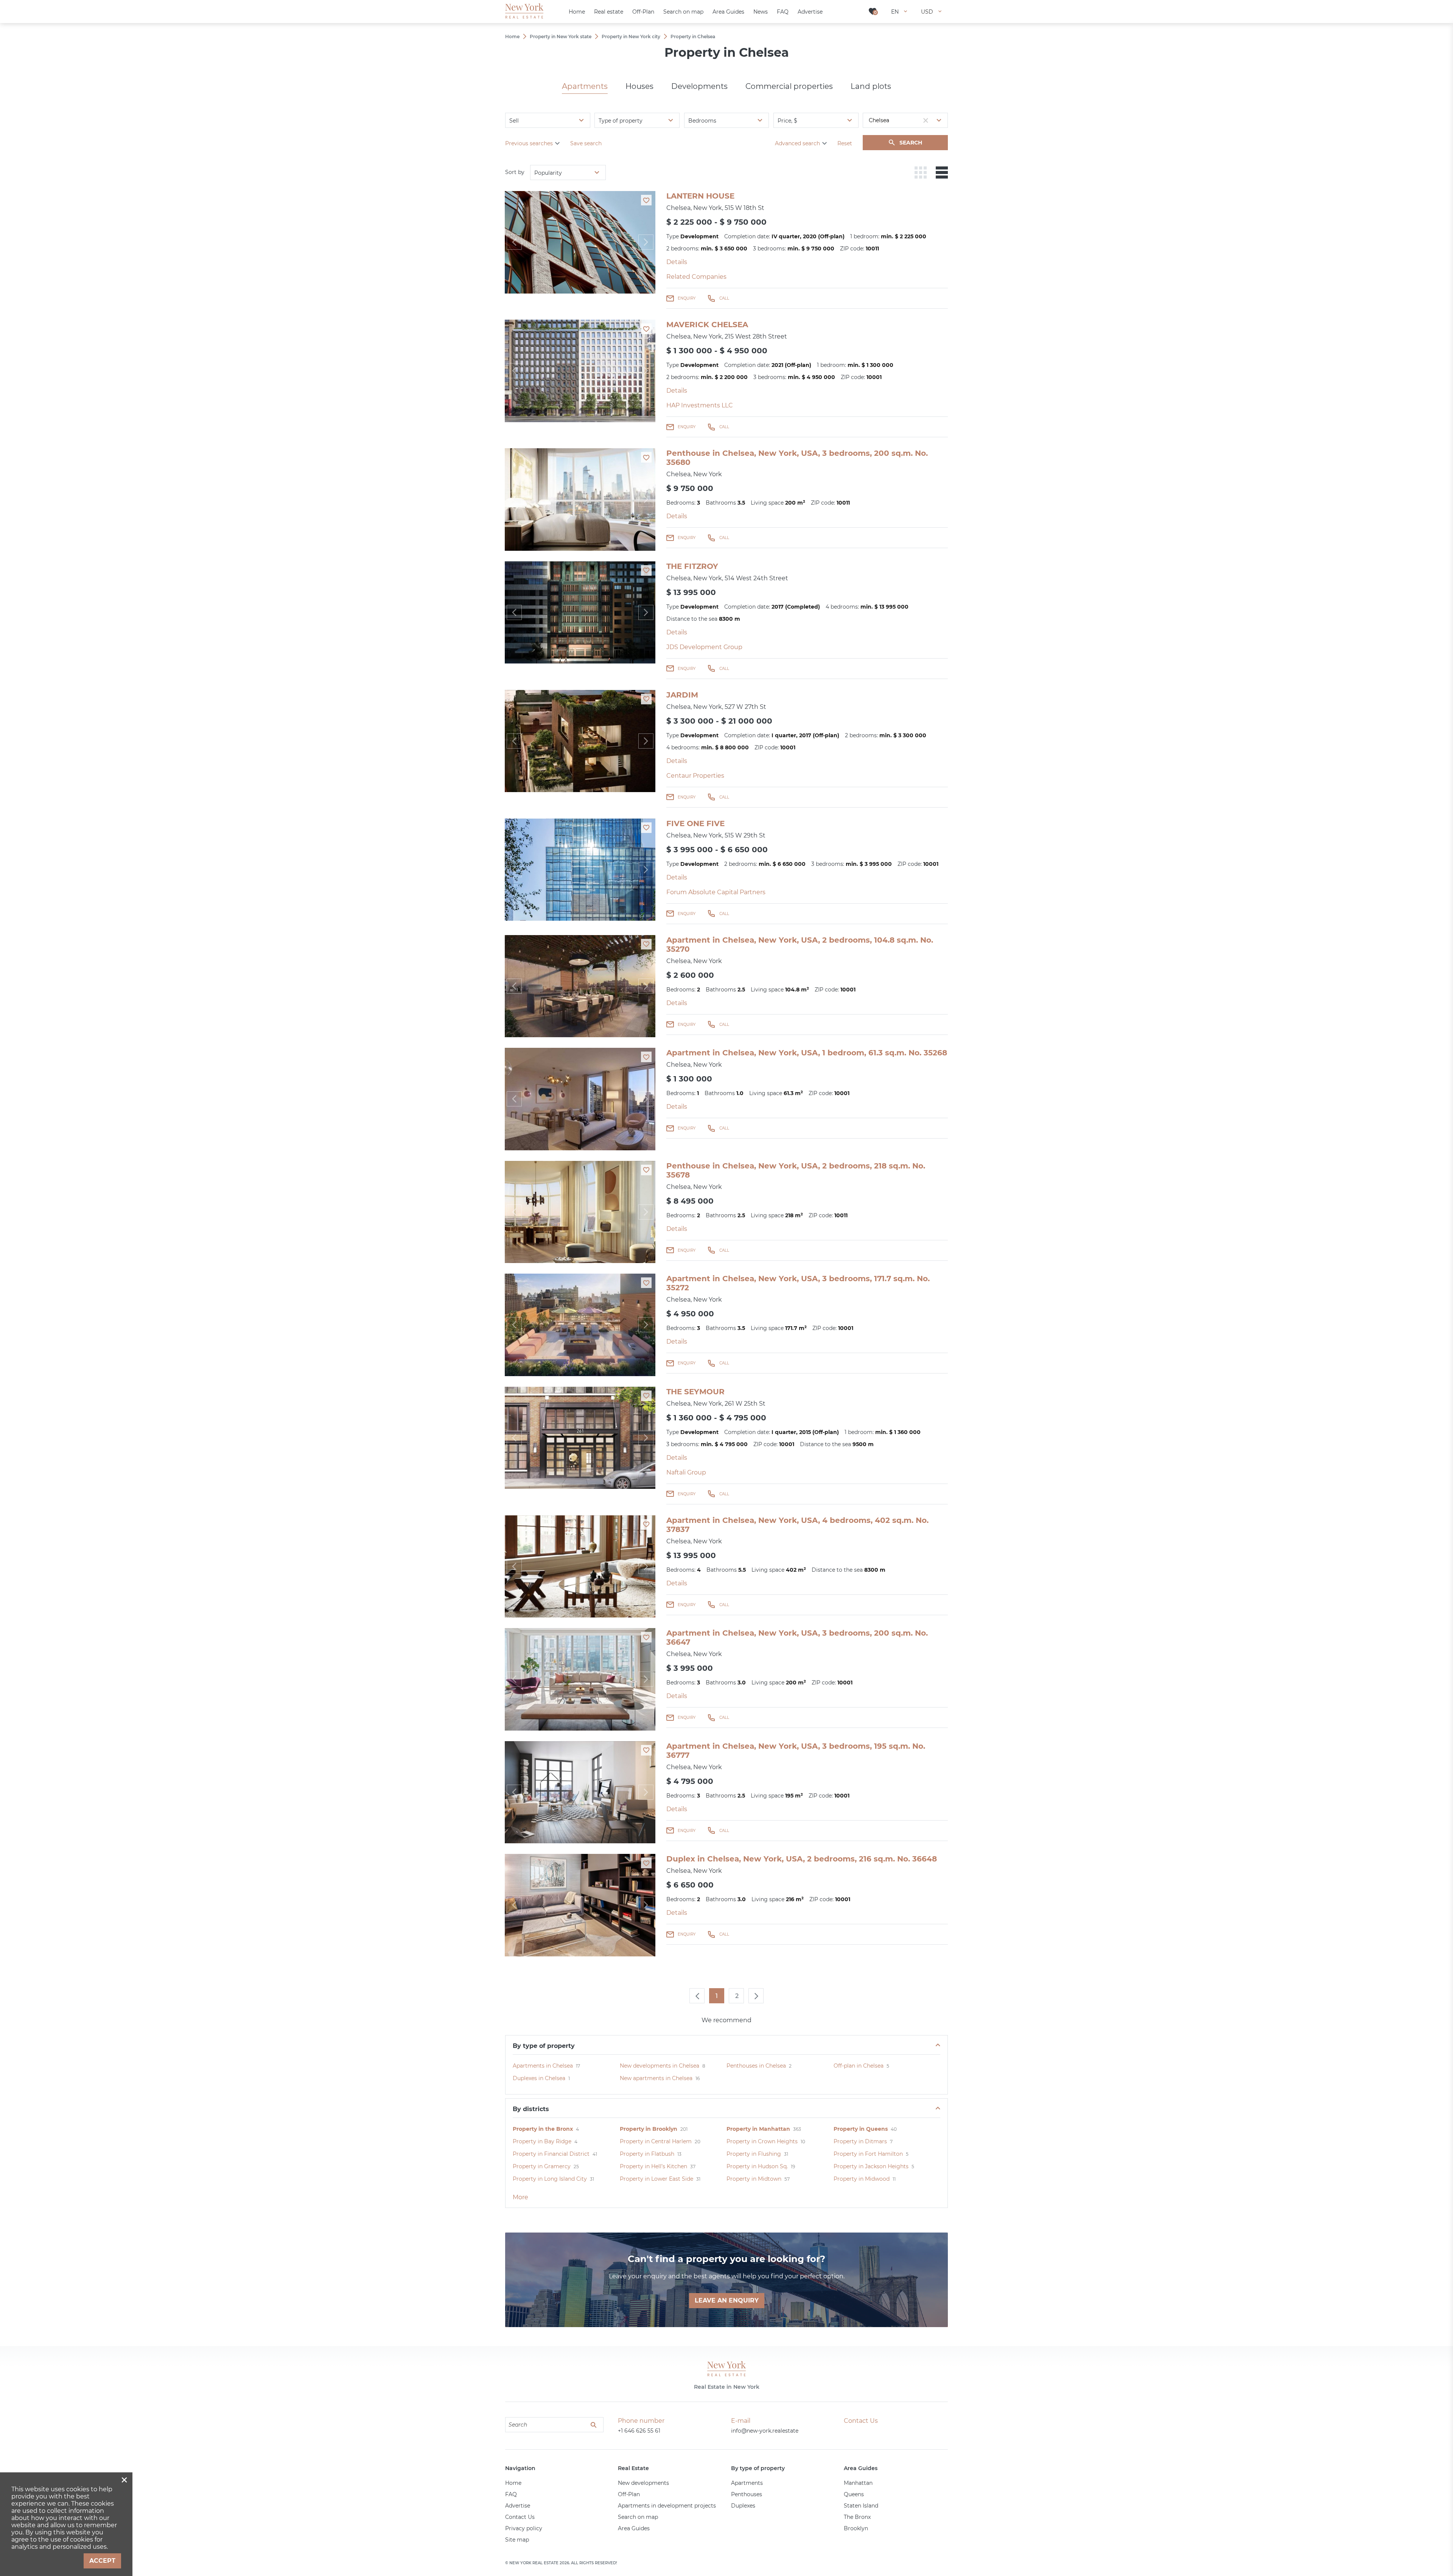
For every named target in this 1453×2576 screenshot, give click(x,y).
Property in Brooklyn (649, 2129)
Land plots (871, 86)
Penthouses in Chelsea (756, 2066)
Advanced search (797, 143)
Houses (639, 86)
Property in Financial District (551, 2154)
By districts (531, 2109)
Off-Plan (629, 2494)
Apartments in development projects (667, 2506)
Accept (102, 2561)
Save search (586, 143)
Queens (854, 2494)
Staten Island (861, 2506)
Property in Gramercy (542, 2166)
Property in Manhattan (758, 2129)
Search (911, 143)
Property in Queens (861, 2129)
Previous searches (529, 143)
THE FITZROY (692, 566)
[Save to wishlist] (646, 200)
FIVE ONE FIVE (695, 823)
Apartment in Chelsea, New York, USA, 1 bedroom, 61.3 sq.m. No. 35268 (807, 1053)
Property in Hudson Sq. (757, 2166)
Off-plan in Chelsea (859, 2066)
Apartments (585, 86)
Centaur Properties (695, 776)
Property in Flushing (754, 2154)
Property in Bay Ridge (542, 2141)
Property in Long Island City (550, 2179)
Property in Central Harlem (656, 2141)
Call (724, 298)
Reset (845, 143)
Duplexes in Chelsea (539, 2078)
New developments (643, 2483)
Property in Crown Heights (762, 2141)
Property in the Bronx (543, 2129)
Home (513, 2483)
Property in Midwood (862, 2179)
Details (677, 262)
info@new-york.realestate (765, 2431)
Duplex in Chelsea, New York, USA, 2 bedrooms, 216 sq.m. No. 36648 (802, 1859)
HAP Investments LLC (700, 405)
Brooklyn (856, 2528)
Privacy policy (524, 2528)
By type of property (544, 2046)
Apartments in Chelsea (543, 2066)
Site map (517, 2540)
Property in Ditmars (860, 2141)
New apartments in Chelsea (656, 2078)
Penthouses (747, 2494)
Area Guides (634, 2528)
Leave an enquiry (727, 2300)
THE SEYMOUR (695, 1392)
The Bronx (857, 2517)
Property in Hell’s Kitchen (653, 2166)
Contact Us (520, 2517)
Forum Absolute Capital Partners (716, 892)
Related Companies (696, 277)
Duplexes (743, 2506)
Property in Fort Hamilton (868, 2154)
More (520, 2197)
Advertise (518, 2506)
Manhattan (858, 2483)
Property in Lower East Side (656, 2179)
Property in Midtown (754, 2179)
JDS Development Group (704, 647)
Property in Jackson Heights (871, 2166)
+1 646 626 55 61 (639, 2431)
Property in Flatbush (647, 2154)
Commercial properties (789, 86)
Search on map (638, 2517)
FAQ (511, 2494)
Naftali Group (686, 1472)
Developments (699, 86)
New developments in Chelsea (660, 2066)
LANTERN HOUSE (700, 196)
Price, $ (787, 121)
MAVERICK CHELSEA (707, 325)
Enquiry (687, 298)
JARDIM (682, 695)
